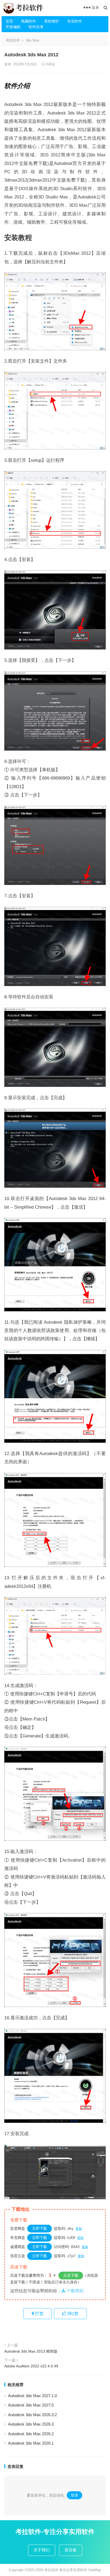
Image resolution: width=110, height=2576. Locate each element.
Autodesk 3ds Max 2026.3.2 (32, 2415)
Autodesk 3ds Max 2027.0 (31, 2405)
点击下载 (71, 2275)
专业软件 (74, 21)
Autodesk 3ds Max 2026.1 (31, 2443)
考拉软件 (13, 40)
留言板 (71, 2550)
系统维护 (52, 21)
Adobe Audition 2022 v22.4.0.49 (31, 2366)
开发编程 (13, 27)
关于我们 (42, 2550)
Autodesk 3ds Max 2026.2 (31, 2434)
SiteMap (95, 2570)
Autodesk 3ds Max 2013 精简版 (31, 2351)
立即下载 (40, 2228)
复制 (79, 2229)
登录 (74, 2495)
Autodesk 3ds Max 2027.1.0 (32, 2396)
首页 (9, 21)
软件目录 (36, 27)
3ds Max (33, 40)
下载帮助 (74, 2291)
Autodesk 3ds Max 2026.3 (31, 2424)
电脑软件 (29, 21)
